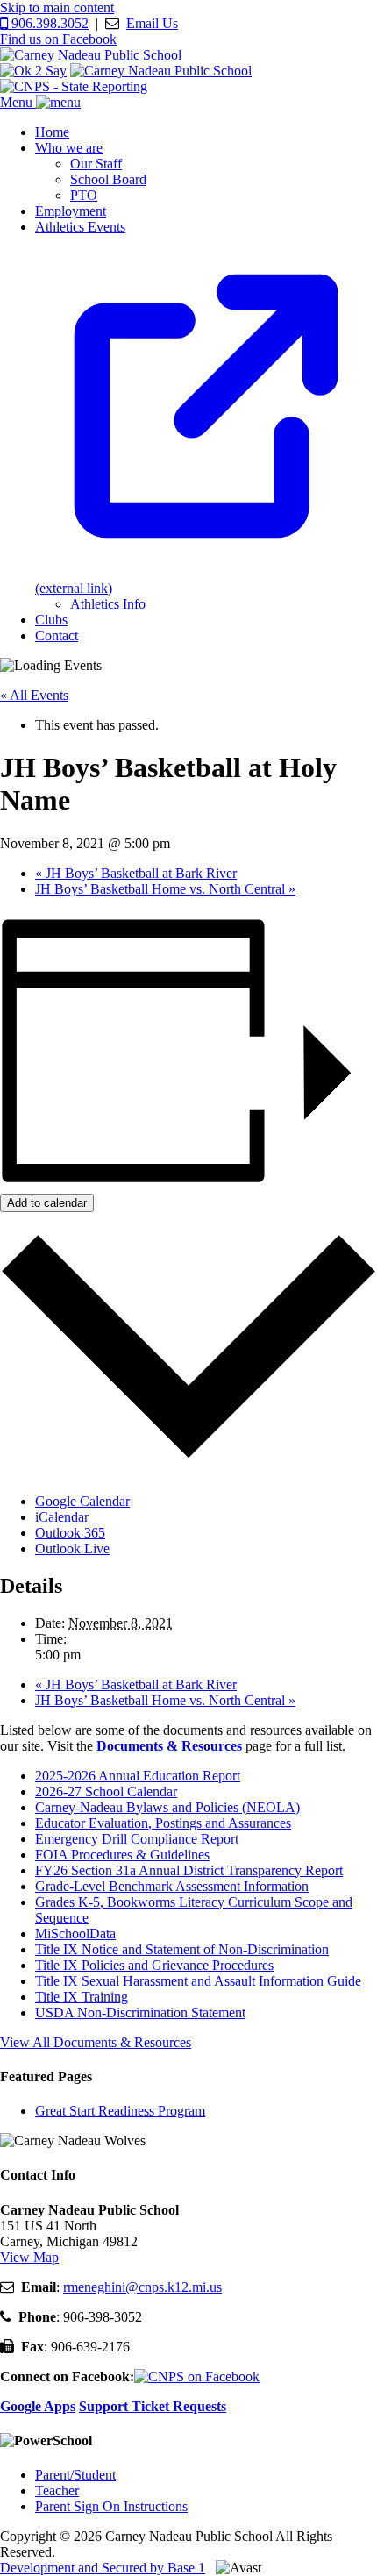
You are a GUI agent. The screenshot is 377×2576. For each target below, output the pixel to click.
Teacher (57, 2490)
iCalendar (62, 1517)
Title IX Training (82, 1997)
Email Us (152, 23)
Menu (18, 102)
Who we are (69, 148)
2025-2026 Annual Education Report (138, 1776)
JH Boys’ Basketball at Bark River (136, 873)
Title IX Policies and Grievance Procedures (154, 1965)
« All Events (34, 695)
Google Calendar (82, 1501)
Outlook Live (72, 1548)
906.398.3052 (48, 23)
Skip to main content (57, 7)
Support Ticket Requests (153, 2406)
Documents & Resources (169, 1746)
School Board (108, 179)
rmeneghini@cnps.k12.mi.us (142, 2287)
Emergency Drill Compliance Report (137, 1839)
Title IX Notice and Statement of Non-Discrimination (182, 1949)
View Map (29, 2257)
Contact (57, 635)
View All (96, 2042)
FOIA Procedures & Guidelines (122, 1855)
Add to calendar (47, 1203)
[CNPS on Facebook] (197, 2376)
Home (52, 132)
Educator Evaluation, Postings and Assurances (163, 1823)
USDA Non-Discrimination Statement (140, 2012)
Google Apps (38, 2406)
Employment (71, 211)
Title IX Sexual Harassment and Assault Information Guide (198, 1981)
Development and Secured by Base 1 (103, 2568)
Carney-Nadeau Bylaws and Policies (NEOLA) (167, 1807)
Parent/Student (75, 2475)
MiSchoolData (75, 1934)
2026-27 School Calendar (106, 1791)
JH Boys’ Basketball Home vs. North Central (165, 889)
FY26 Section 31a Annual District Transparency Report (189, 1870)
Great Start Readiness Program (120, 2111)
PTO (84, 195)
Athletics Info (108, 604)
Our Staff (96, 164)
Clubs (51, 620)
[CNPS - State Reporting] (74, 86)
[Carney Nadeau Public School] (91, 55)
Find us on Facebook (58, 39)
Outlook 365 (70, 1533)
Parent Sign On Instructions (111, 2506)
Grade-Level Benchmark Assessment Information (172, 1886)
